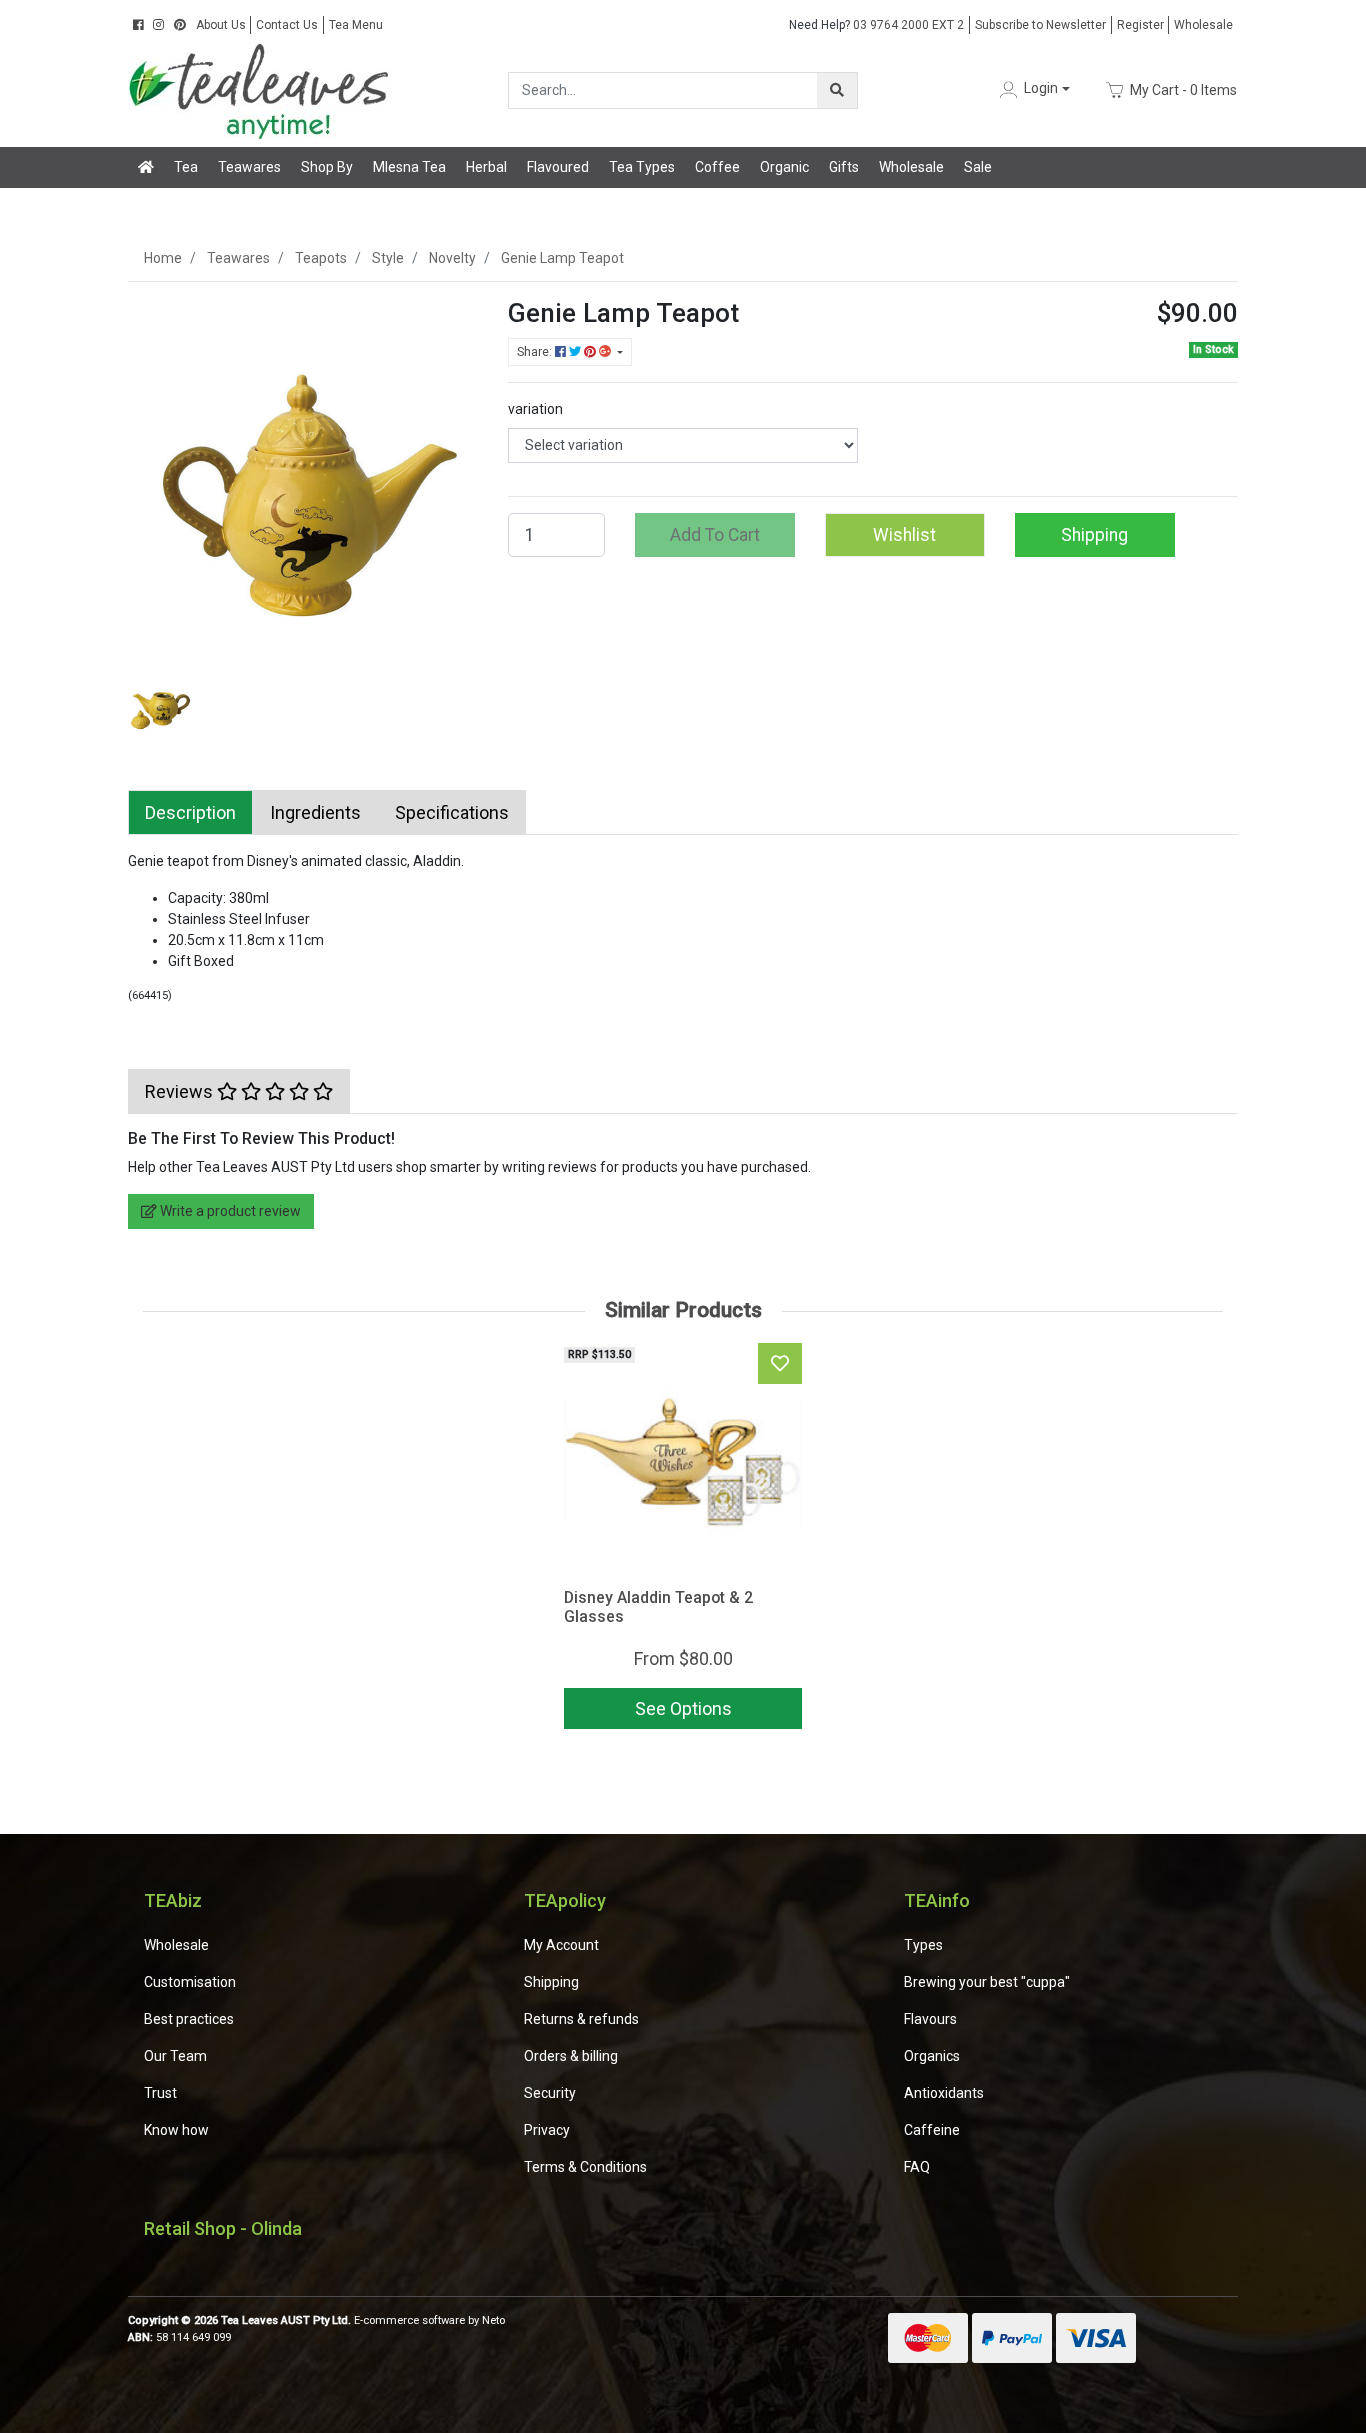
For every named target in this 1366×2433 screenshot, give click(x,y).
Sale (978, 167)
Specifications (452, 812)
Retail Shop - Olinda (223, 2228)
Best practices (189, 2019)
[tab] (190, 812)
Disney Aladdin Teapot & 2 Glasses (658, 1607)
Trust (160, 2093)
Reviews (181, 1091)
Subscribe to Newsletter (1040, 25)
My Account (561, 1945)
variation (535, 409)
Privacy (547, 2130)
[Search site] (837, 90)
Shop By (327, 167)
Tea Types (642, 167)
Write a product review (229, 1211)
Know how (176, 2130)
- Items (1183, 89)
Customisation (190, 1982)
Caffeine (932, 2130)
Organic (784, 167)
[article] (683, 1540)
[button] (1033, 89)
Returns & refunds (581, 2019)
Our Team (175, 2056)
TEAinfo (937, 1900)
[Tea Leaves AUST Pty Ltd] (263, 89)
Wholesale (1203, 25)
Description (190, 812)
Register (1140, 25)
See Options (683, 1708)
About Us (221, 25)
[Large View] (160, 700)
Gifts (844, 167)
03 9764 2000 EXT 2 (876, 25)
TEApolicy (565, 1900)
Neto (493, 2320)
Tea (186, 167)
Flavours (930, 2019)
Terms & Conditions (585, 2167)
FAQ (917, 2167)
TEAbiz (173, 1900)
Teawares (249, 167)
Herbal (486, 167)
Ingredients (315, 812)
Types (923, 1945)
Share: (536, 352)
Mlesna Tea (409, 167)
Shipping (1094, 535)
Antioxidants (944, 2093)
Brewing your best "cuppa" (987, 1982)
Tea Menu (356, 25)
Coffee (717, 167)
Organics (932, 2056)
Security (550, 2093)
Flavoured (558, 167)
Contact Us (287, 25)
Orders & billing (571, 2056)
